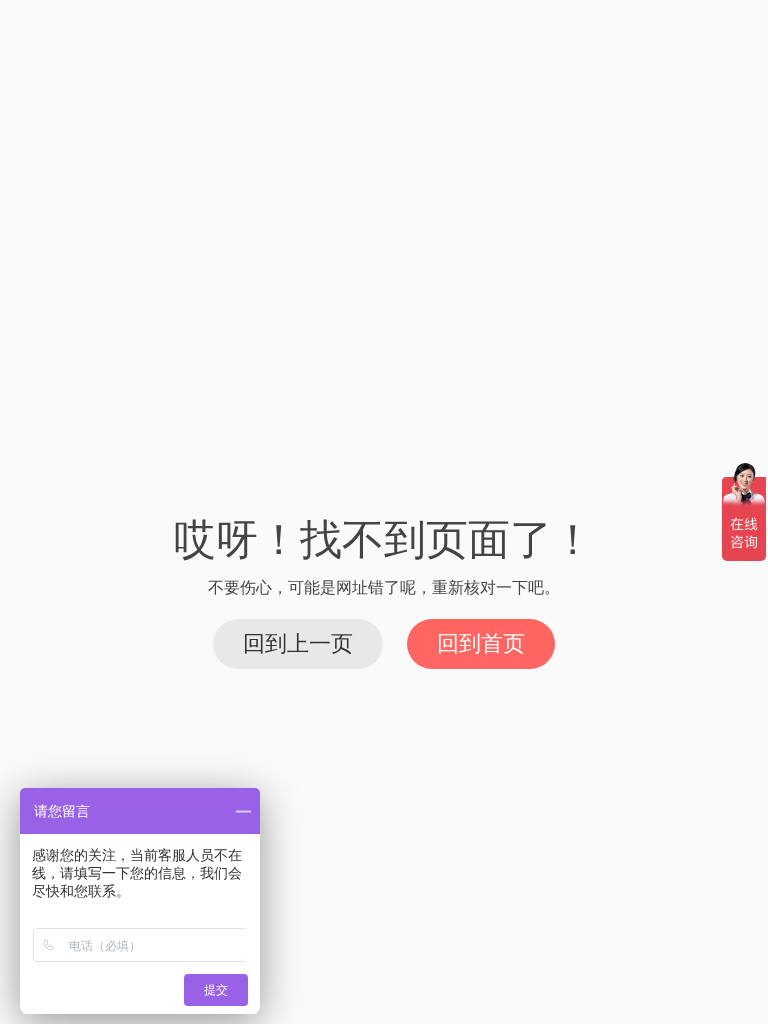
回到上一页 (298, 643)
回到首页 (481, 643)
